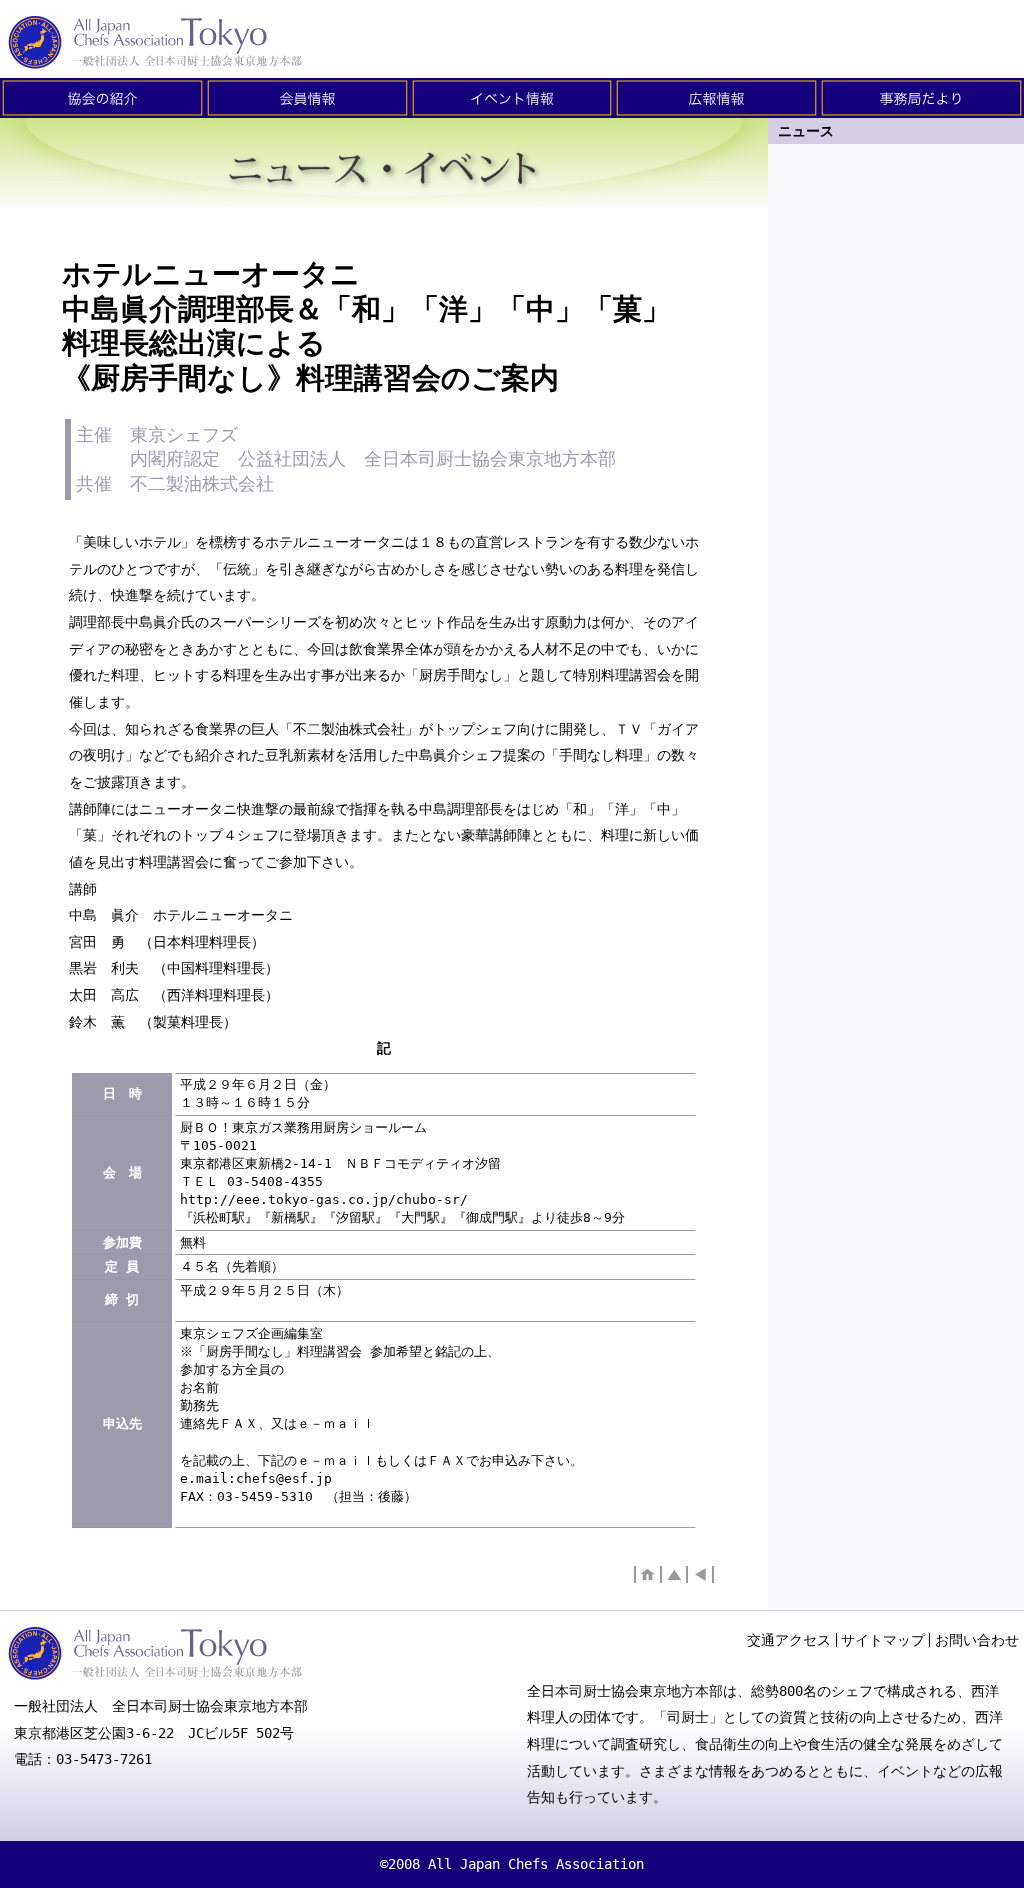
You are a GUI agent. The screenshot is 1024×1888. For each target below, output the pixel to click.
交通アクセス (789, 1640)
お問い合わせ (977, 1640)
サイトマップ (883, 1640)
